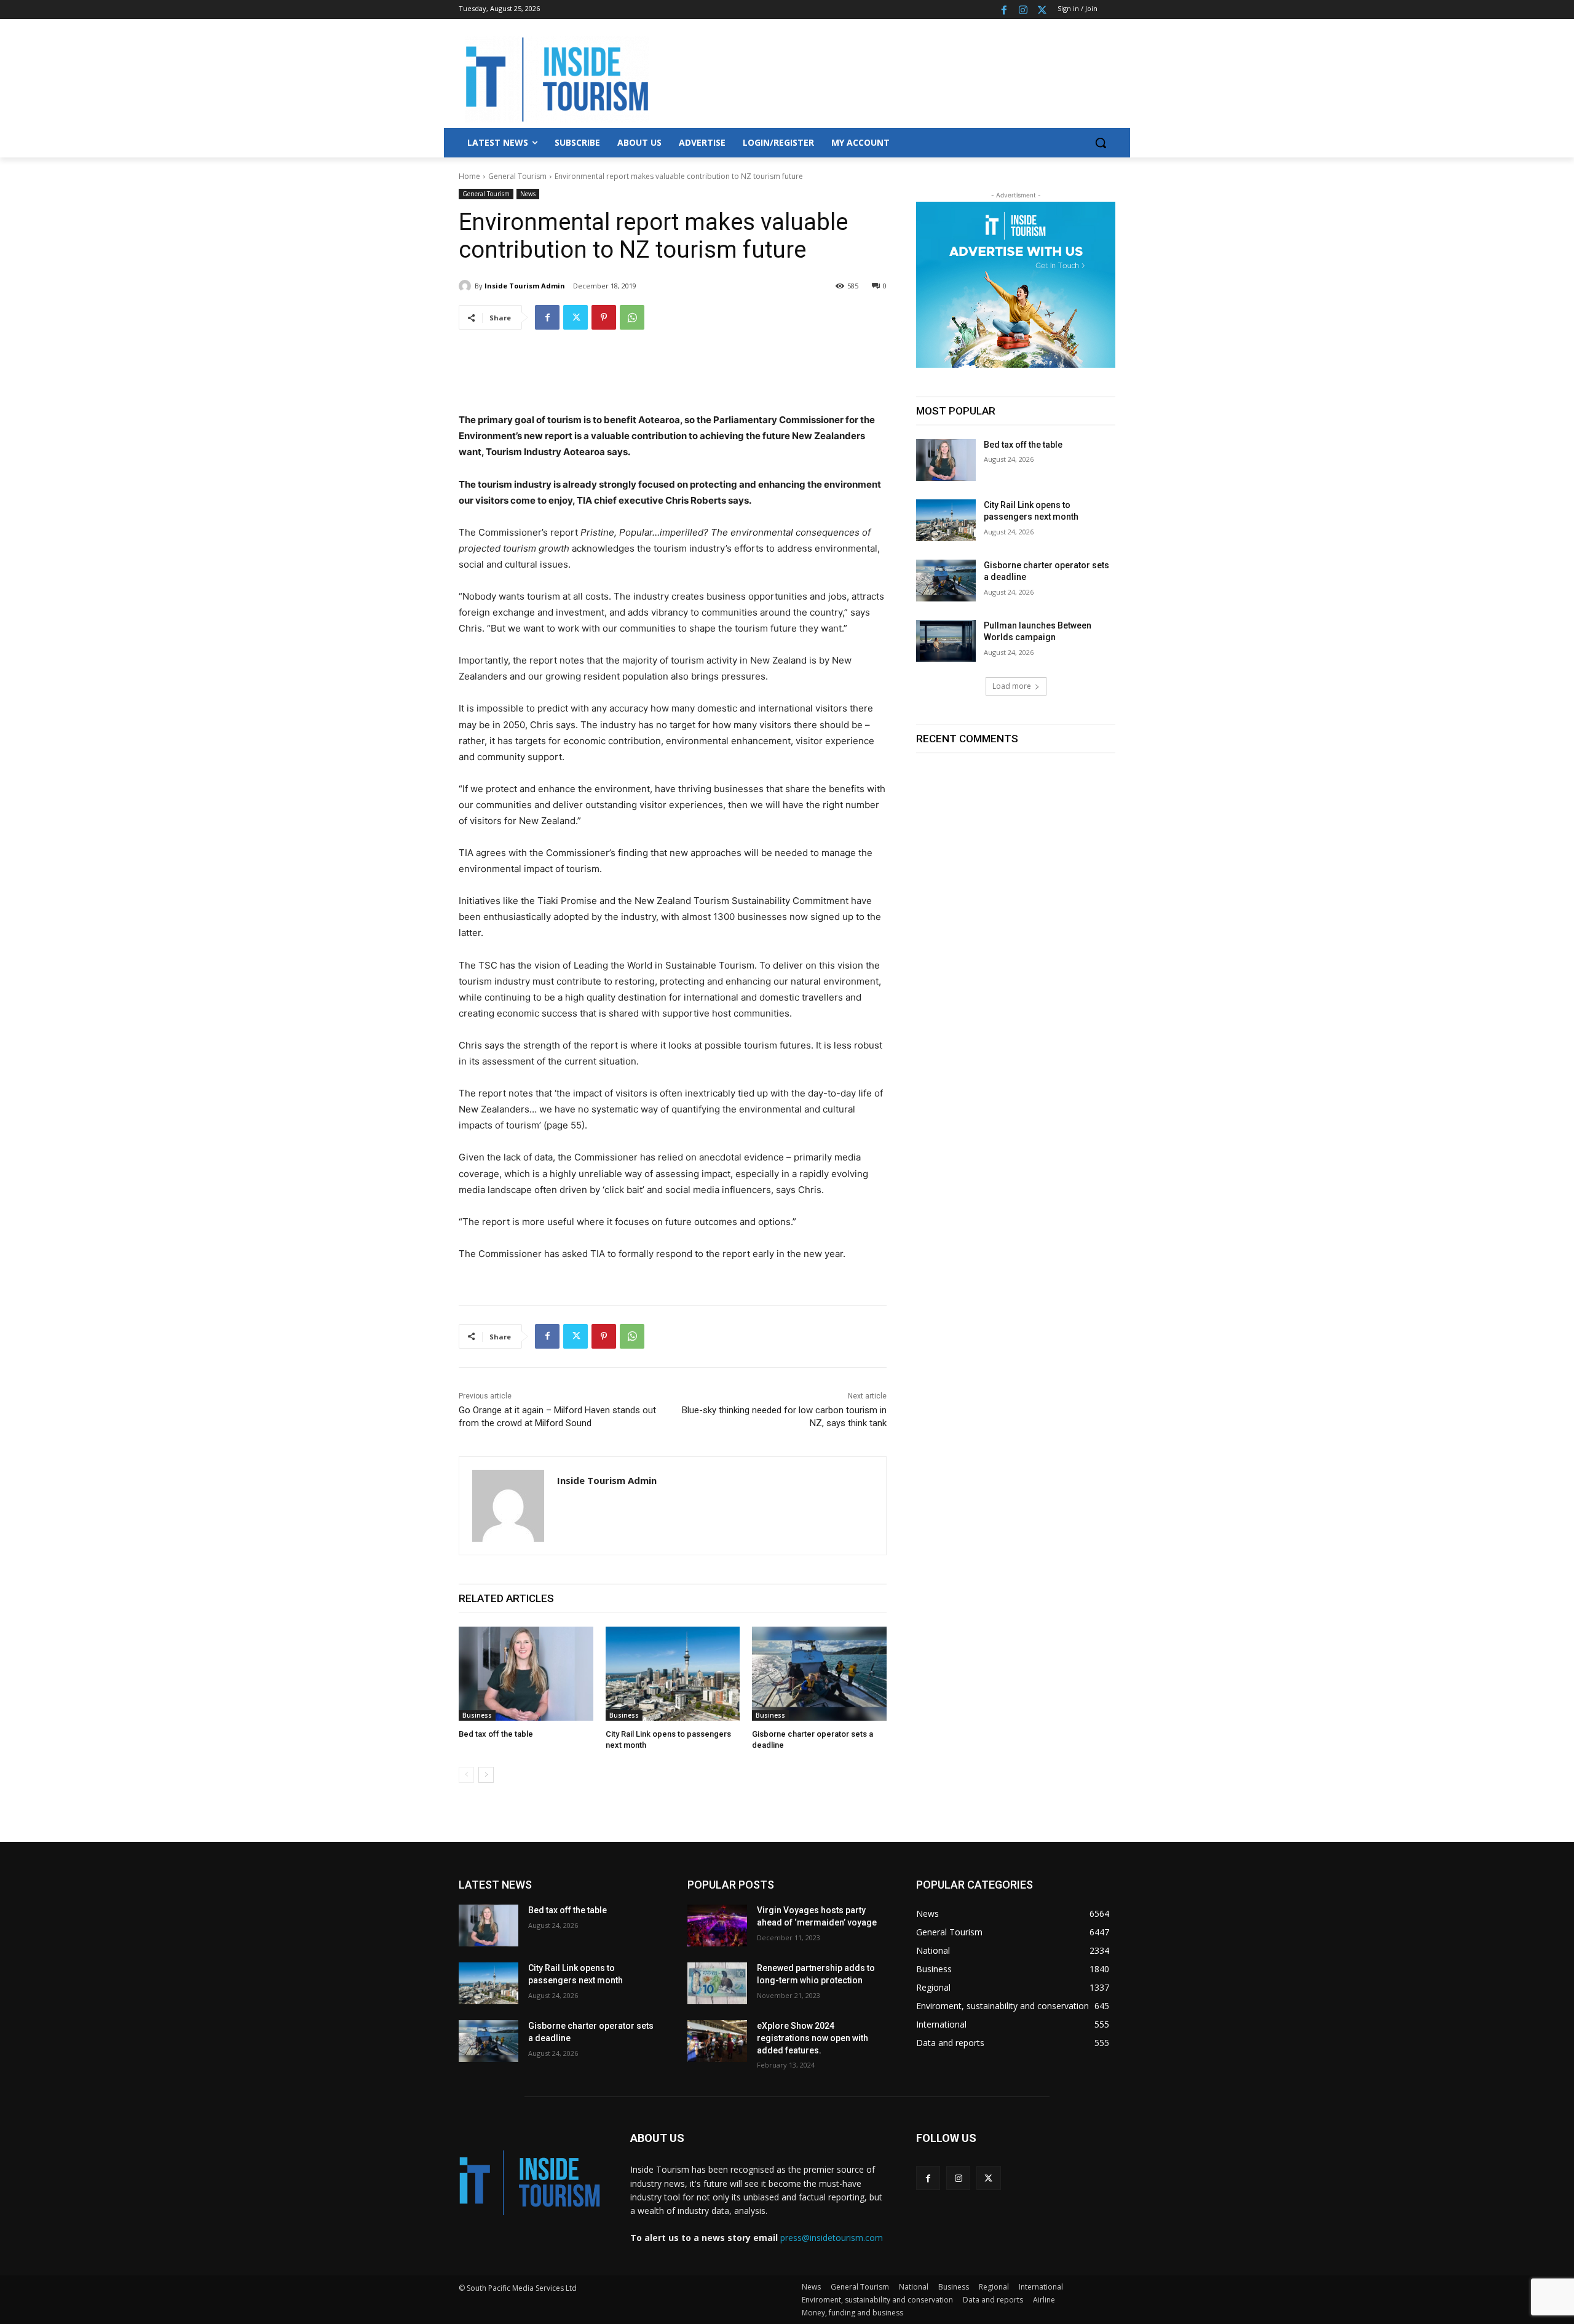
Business (477, 1715)
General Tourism (517, 176)
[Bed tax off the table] (526, 1674)
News (528, 194)
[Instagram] (1023, 10)
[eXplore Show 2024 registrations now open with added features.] (717, 2041)
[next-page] (486, 1775)
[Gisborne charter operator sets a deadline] (819, 1674)
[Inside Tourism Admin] (467, 286)
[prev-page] (466, 1775)
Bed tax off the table (496, 1734)
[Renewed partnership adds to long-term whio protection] (717, 1983)
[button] (1101, 143)
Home (469, 176)
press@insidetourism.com (832, 2238)
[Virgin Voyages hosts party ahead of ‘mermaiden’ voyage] (717, 1925)
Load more (1012, 686)
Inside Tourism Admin (525, 286)
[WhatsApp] (632, 317)
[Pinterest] (604, 317)
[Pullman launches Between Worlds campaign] (946, 641)
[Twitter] (1042, 10)
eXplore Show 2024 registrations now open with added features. (813, 2038)
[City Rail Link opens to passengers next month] (673, 1674)
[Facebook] (1004, 10)
